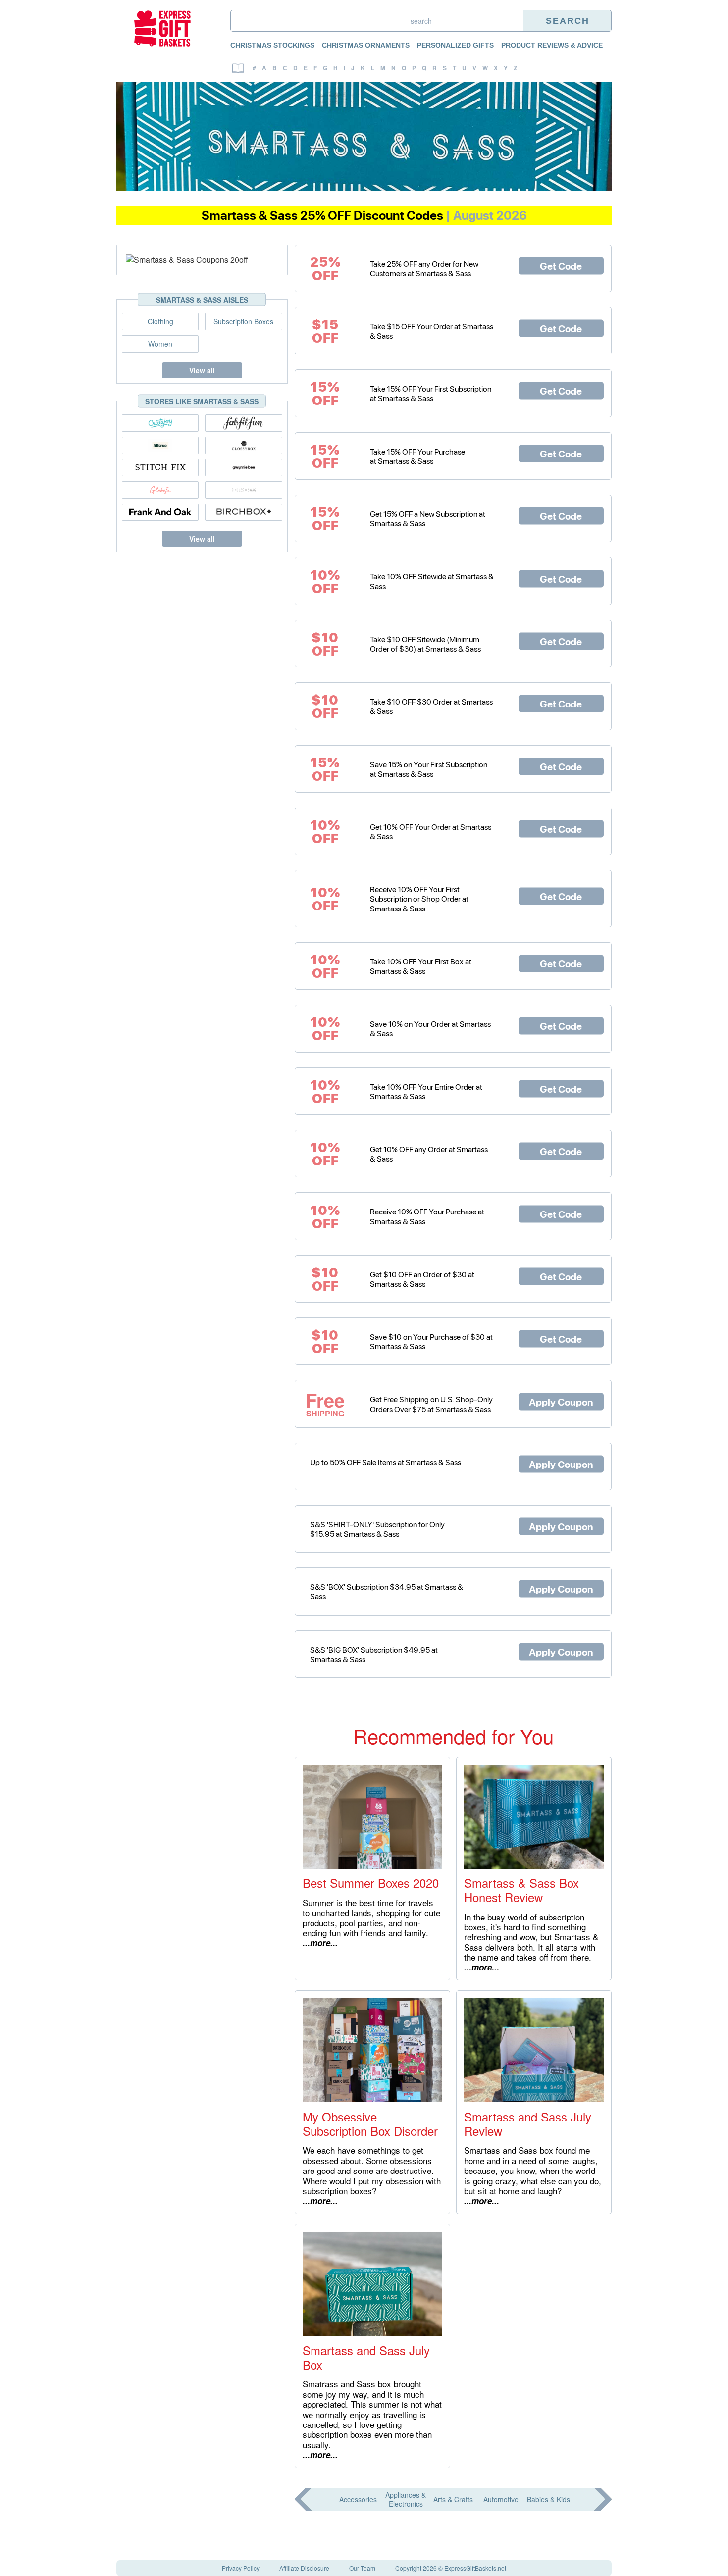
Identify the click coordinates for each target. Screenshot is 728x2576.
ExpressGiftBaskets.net (475, 2568)
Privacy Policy (241, 2568)
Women (160, 344)
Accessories (358, 2499)
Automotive (501, 2499)
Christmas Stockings (272, 45)
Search (568, 21)
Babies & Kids (548, 2499)
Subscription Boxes (243, 321)
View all (202, 370)
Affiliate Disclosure (304, 2568)
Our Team (362, 2568)
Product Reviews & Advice (552, 45)
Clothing (160, 321)
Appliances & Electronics (406, 2499)
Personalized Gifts (455, 45)
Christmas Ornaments (366, 45)
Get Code (561, 265)
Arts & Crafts (453, 2499)
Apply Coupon (561, 1401)
